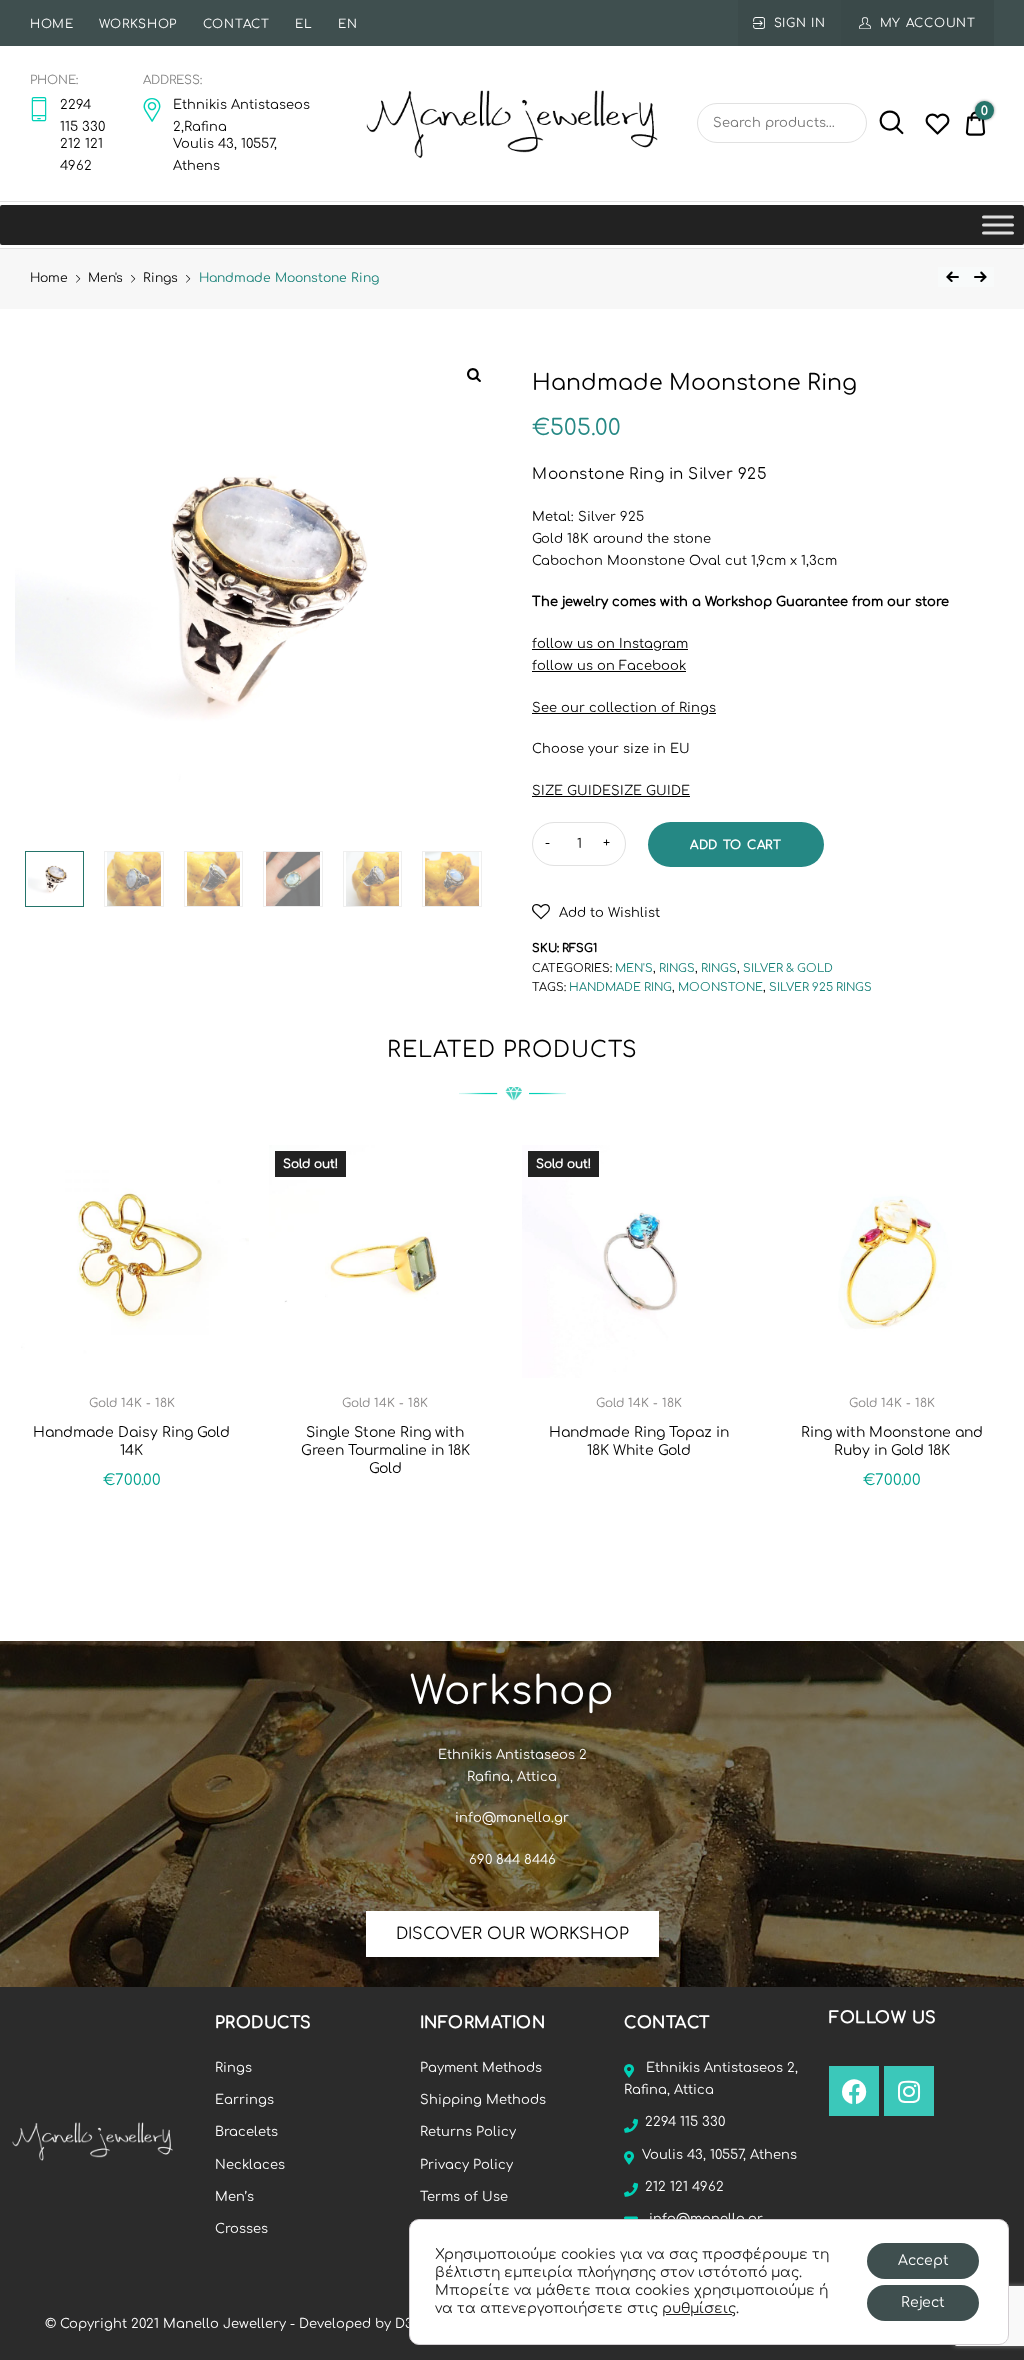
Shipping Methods (483, 2100)
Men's (105, 278)
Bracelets (246, 2132)
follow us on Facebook (609, 666)
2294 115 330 (685, 2122)
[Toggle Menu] (998, 224)
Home (52, 24)
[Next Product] (980, 277)
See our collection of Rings (624, 708)
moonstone (720, 987)
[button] (596, 911)
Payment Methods (481, 2068)
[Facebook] (854, 2091)
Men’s (234, 2197)
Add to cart (736, 845)
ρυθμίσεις (699, 2308)
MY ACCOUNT (928, 23)
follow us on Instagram (610, 644)
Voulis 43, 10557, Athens (719, 2155)
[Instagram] (909, 2091)
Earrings (244, 2100)
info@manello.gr (512, 1818)
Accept (923, 2260)
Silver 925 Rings (820, 987)
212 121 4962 (684, 2187)
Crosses (241, 2229)
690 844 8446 (512, 1860)
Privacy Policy (466, 2165)
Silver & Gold (788, 968)
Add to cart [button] (131, 1524)
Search (887, 123)
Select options (892, 1524)
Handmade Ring (620, 987)
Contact (236, 24)
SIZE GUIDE (571, 791)
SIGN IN (800, 23)
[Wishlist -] (937, 128)
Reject (923, 2302)
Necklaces (250, 2165)
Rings (160, 278)
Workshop (138, 24)
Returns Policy (468, 2132)
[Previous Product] (952, 277)
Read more (385, 1512)
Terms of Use (464, 2197)
